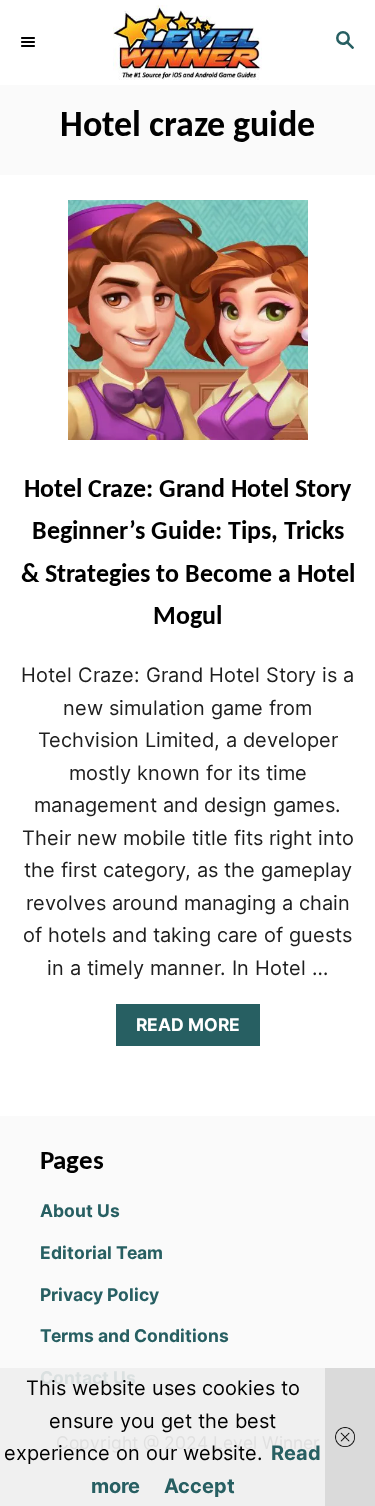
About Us (80, 1210)
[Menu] (30, 42)
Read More (195, 1029)
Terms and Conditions (134, 1335)
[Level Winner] (187, 42)
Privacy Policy (99, 1294)
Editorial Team (101, 1252)
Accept (199, 1486)
